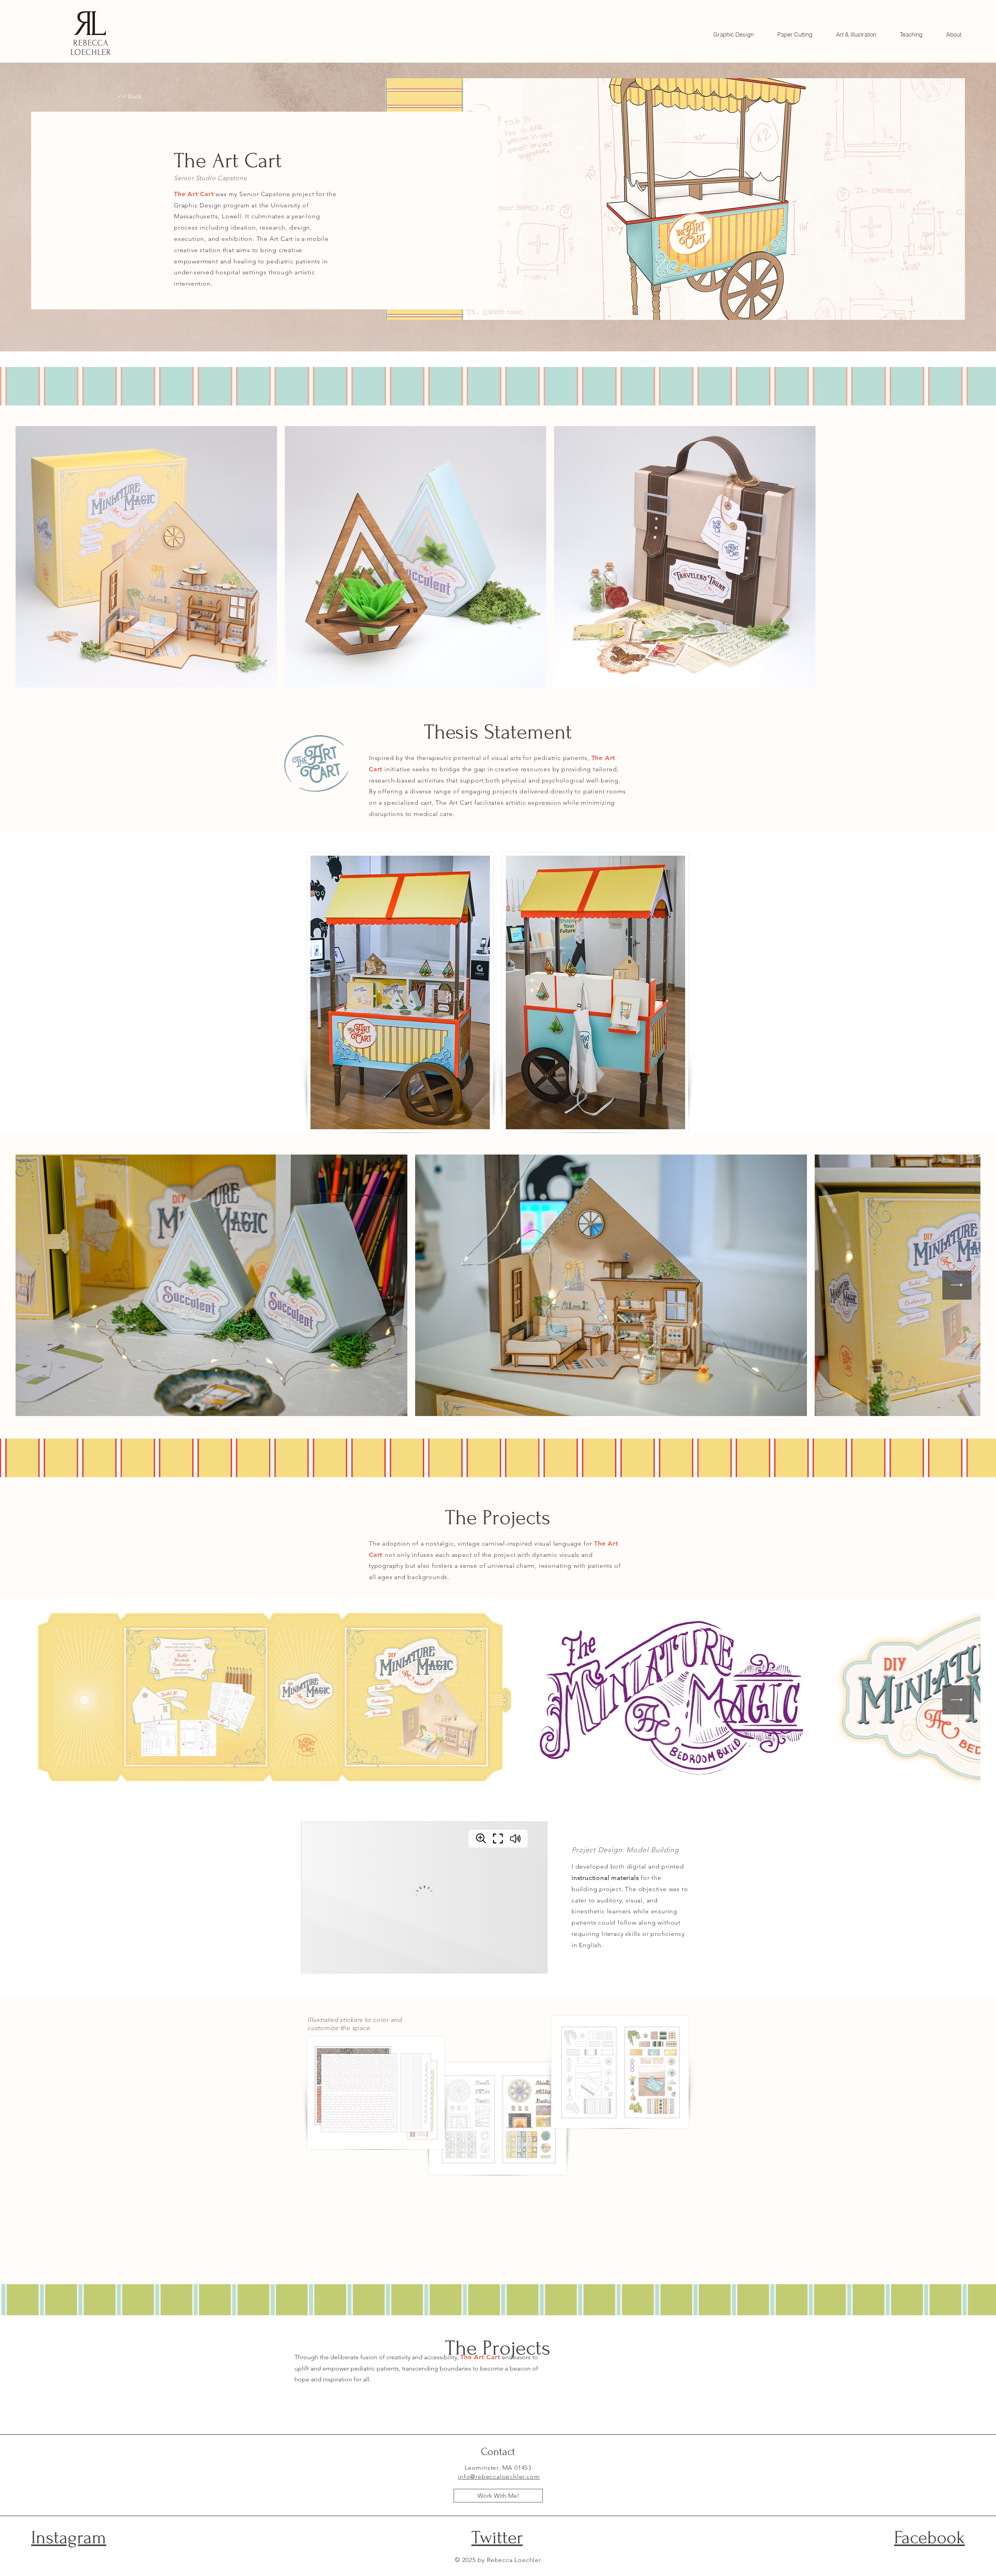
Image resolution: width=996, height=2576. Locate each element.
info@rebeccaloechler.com (499, 2477)
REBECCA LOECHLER (91, 47)
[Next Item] (957, 1285)
